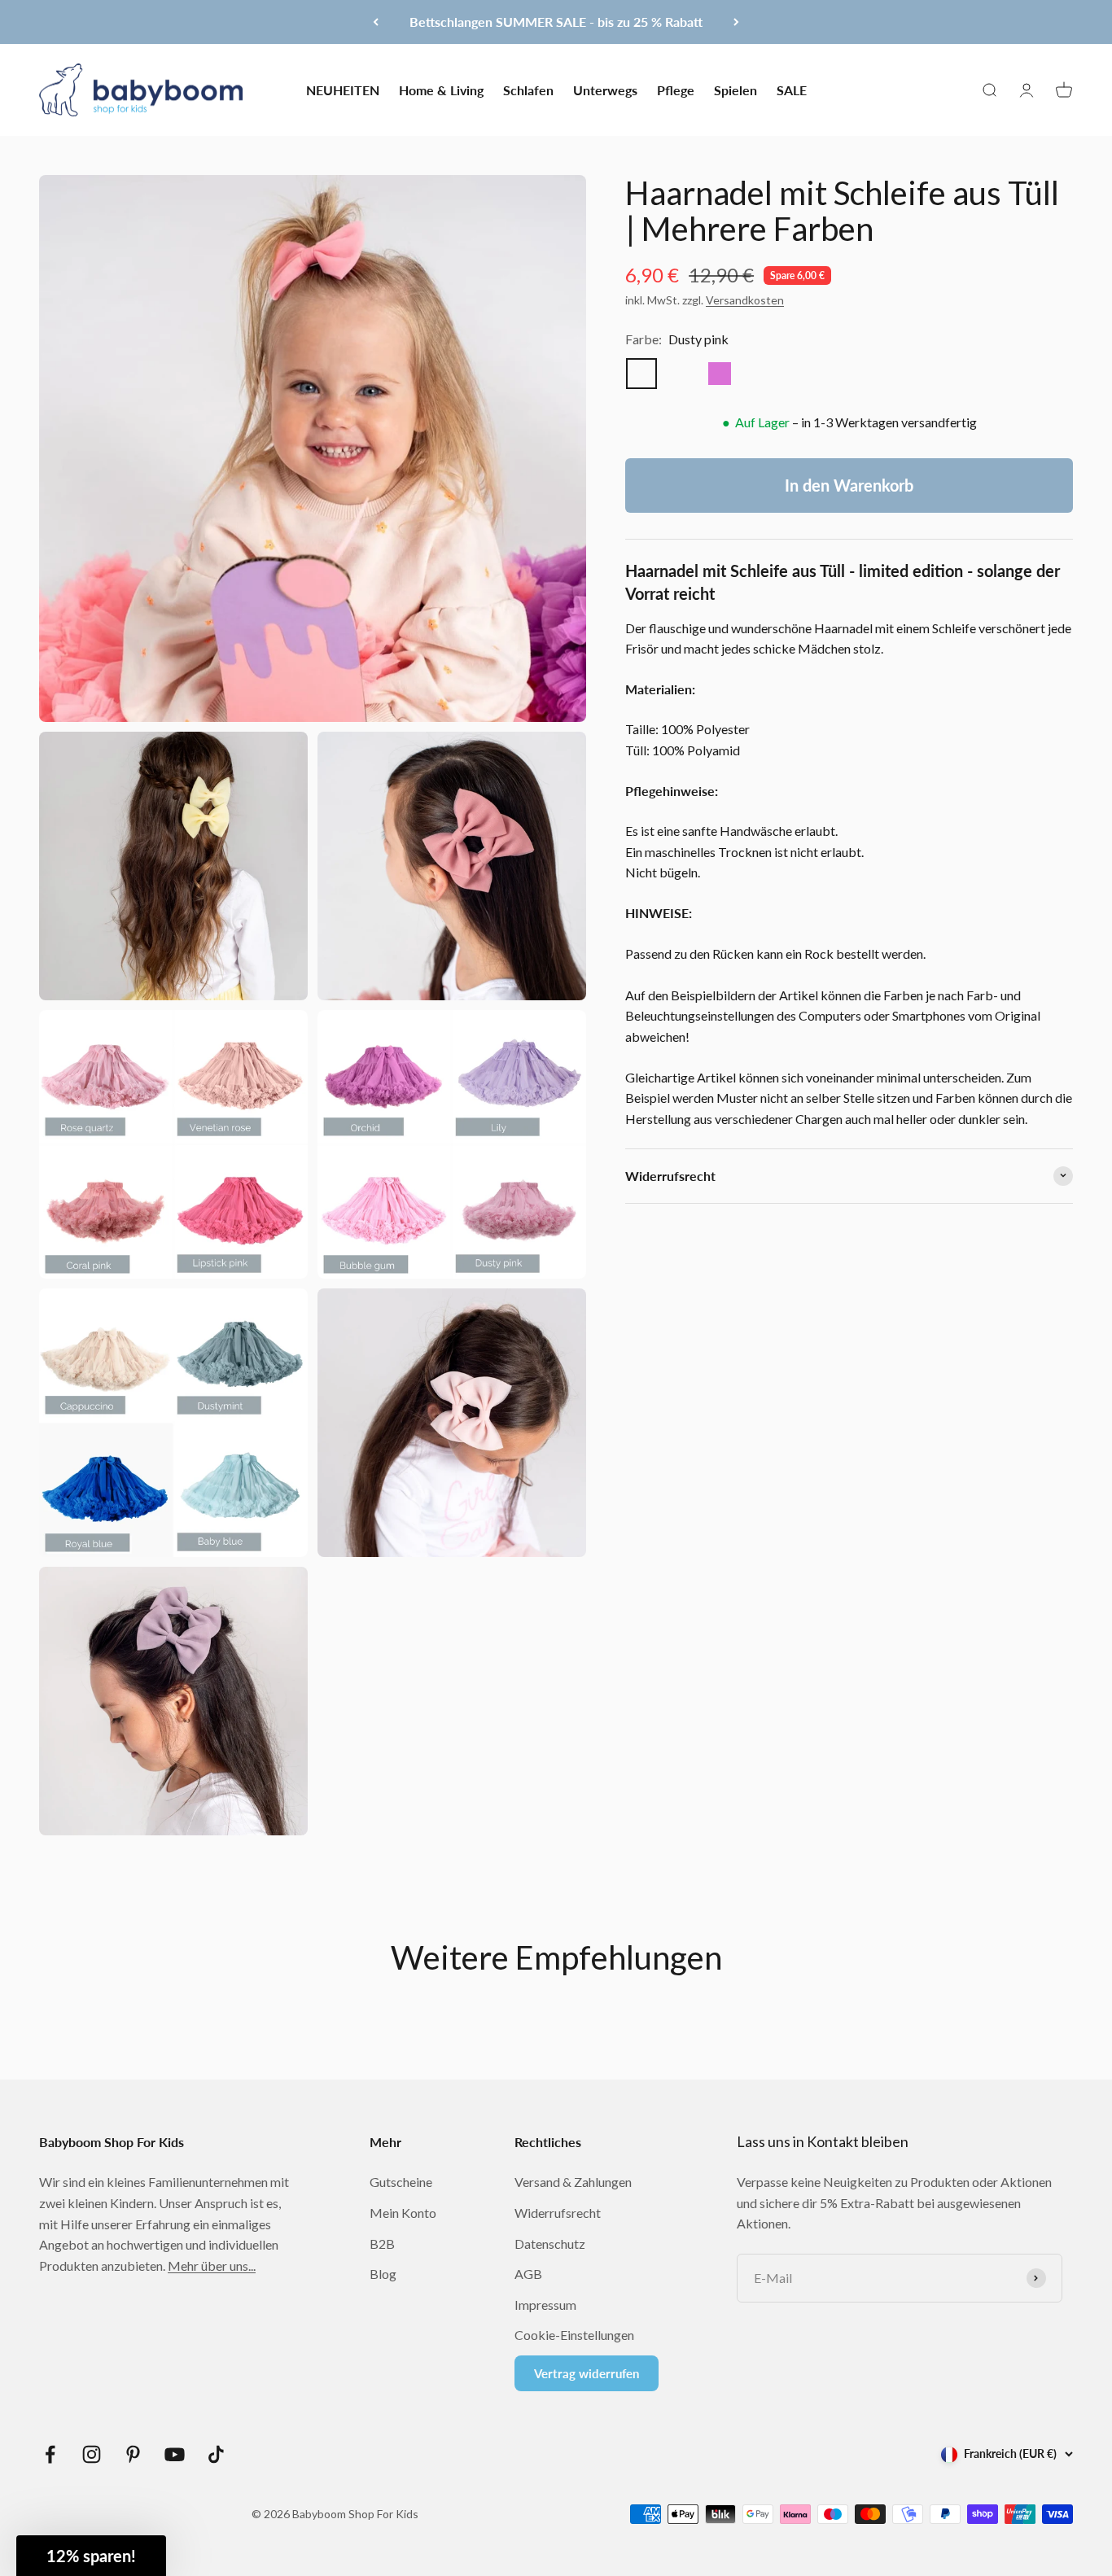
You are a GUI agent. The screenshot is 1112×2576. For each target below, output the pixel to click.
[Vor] (736, 22)
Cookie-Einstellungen (574, 2335)
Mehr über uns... (212, 2265)
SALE (792, 89)
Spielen (735, 89)
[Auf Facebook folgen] (50, 2454)
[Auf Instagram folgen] (92, 2454)
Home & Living (441, 89)
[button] (91, 2556)
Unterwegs (605, 89)
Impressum (545, 2305)
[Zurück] (376, 22)
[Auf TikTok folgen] (216, 2454)
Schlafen (528, 89)
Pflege (676, 89)
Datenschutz (550, 2244)
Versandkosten (745, 299)
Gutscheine (401, 2182)
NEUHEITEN (343, 89)
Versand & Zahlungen (573, 2182)
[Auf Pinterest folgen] (133, 2454)
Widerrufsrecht (558, 2213)
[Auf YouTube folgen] (175, 2454)
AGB (528, 2274)
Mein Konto (403, 2213)
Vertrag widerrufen (587, 2373)
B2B (382, 2244)
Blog (383, 2274)
